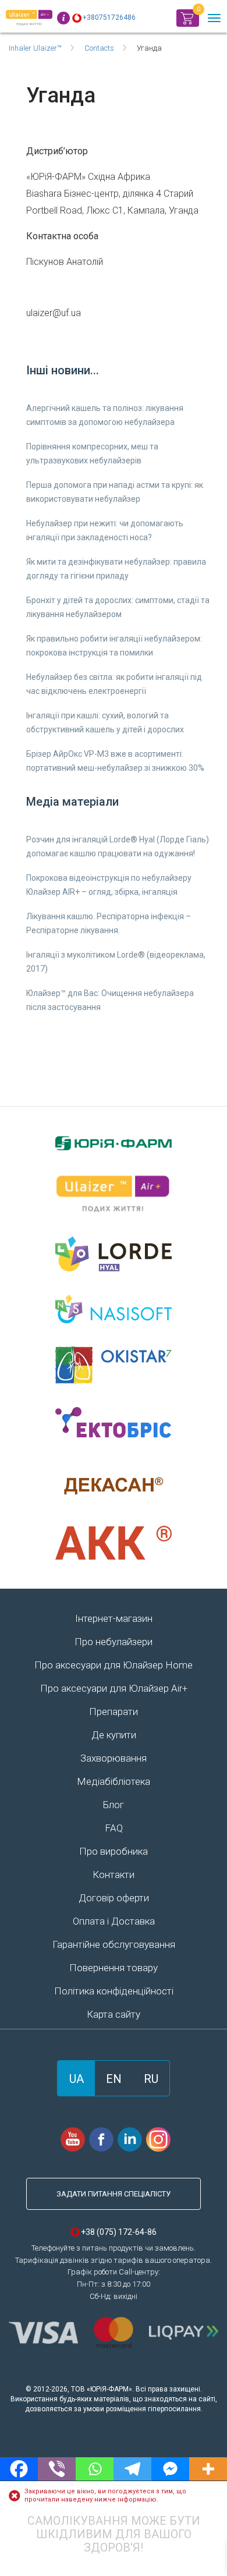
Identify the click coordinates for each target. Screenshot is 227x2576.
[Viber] (57, 2469)
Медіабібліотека (114, 1781)
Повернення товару (114, 1968)
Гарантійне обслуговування (114, 1944)
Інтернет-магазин (114, 1618)
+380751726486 (109, 17)
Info (63, 18)
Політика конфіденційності (114, 1991)
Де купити (114, 1735)
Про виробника (114, 1851)
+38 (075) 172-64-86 (119, 2232)
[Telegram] (132, 2469)
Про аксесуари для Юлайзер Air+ (114, 1688)
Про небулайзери (114, 1642)
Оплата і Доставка (114, 1921)
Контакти (114, 1875)
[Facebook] (19, 2469)
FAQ (114, 1828)
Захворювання (114, 1758)
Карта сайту (114, 2014)
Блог (114, 1805)
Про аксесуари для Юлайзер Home (114, 1665)
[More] (208, 2469)
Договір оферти (114, 1898)
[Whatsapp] (95, 2469)
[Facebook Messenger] (170, 2469)
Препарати (114, 1712)
